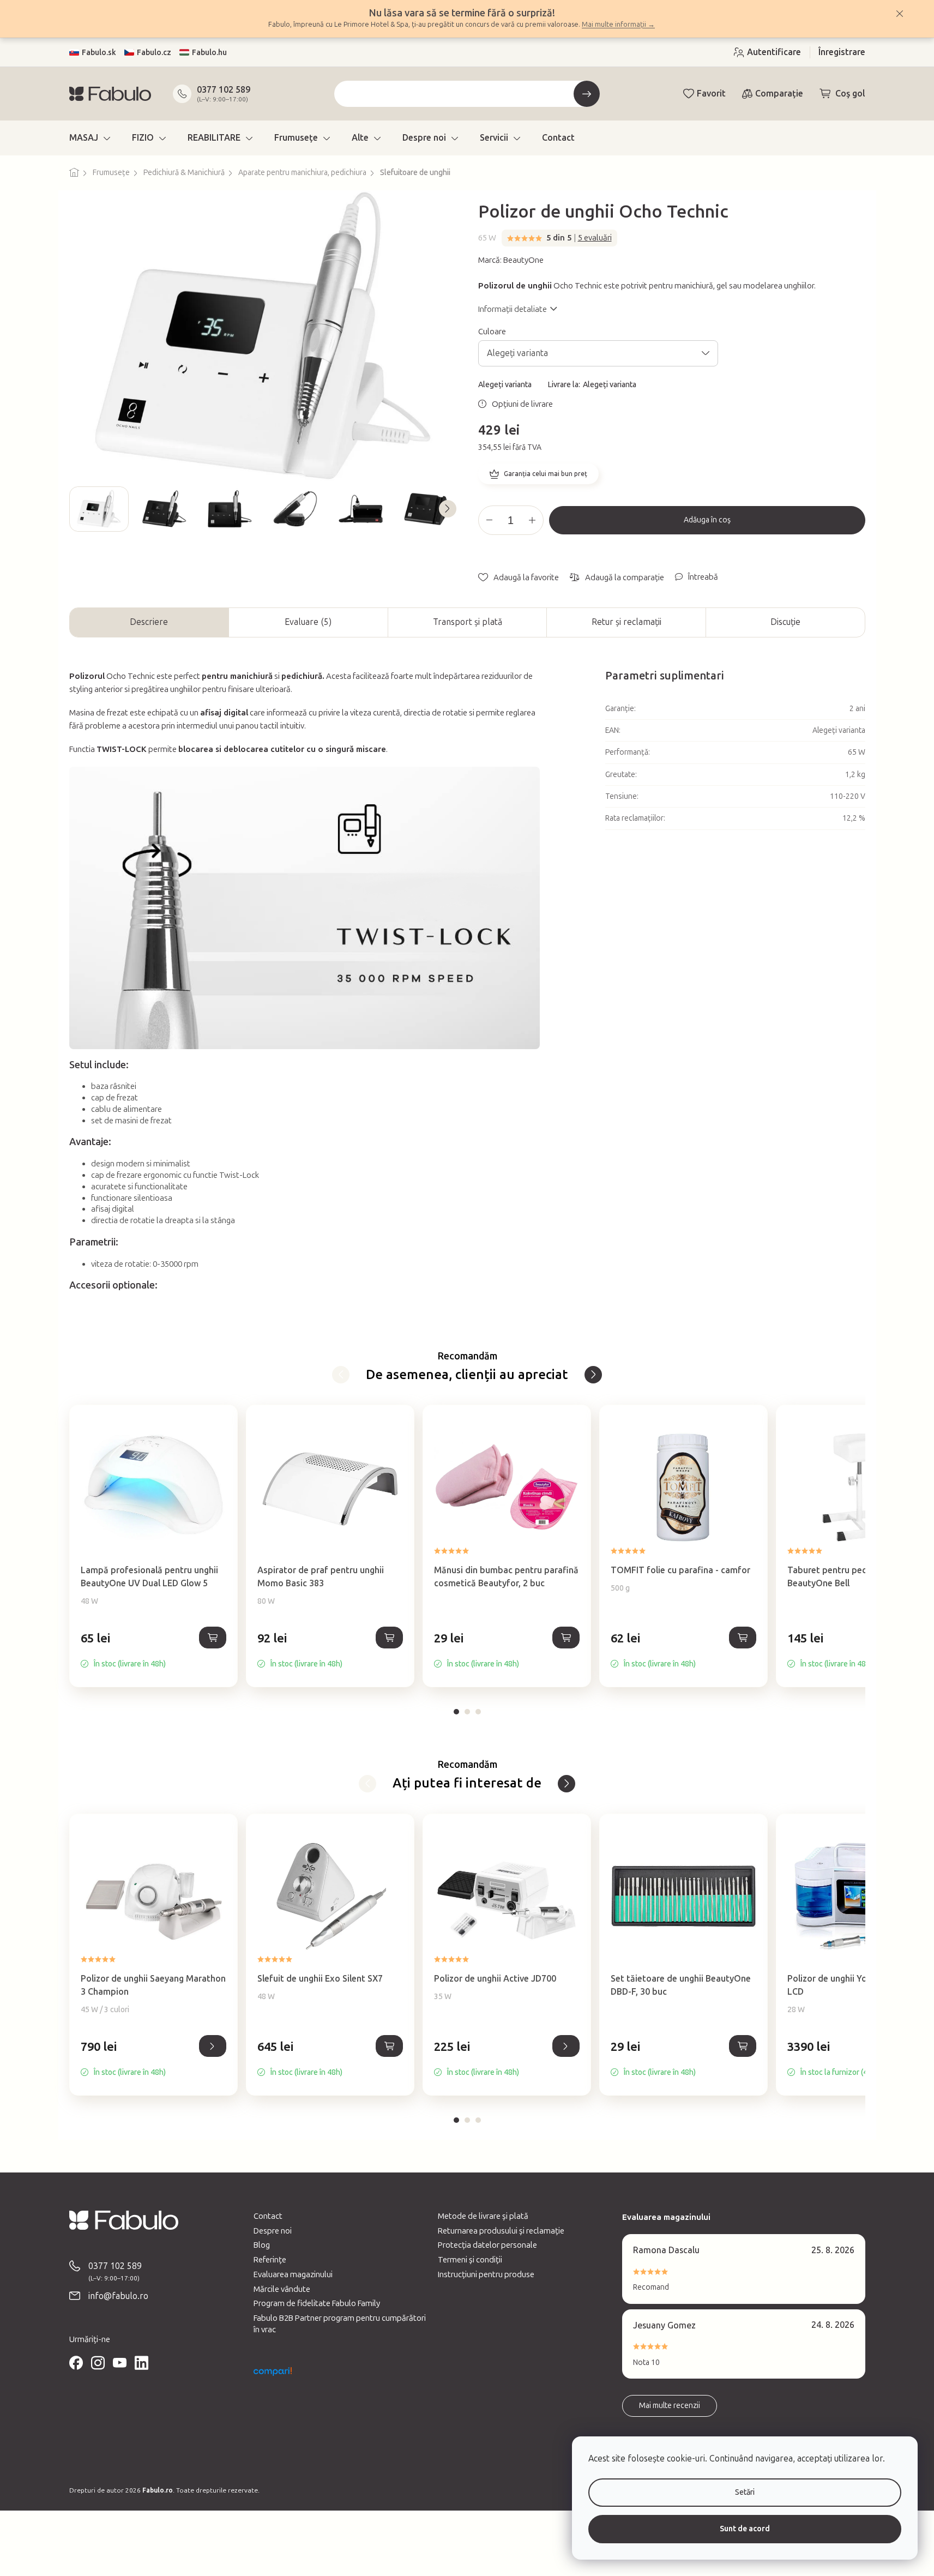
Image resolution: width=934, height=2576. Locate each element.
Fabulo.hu (209, 53)
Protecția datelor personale (487, 2245)
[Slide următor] (448, 509)
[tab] (456, 1712)
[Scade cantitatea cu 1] (490, 520)
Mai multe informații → (618, 24)
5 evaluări (595, 238)
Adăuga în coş (707, 520)
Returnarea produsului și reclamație (501, 2231)
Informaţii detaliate (513, 309)
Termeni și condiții (470, 2260)
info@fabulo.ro (118, 2296)
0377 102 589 (224, 90)
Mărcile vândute (282, 2289)
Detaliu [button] (213, 2046)
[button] (153, 1650)
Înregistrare (842, 52)
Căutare (587, 94)
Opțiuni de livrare (522, 404)
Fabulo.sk (99, 53)
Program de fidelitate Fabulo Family (317, 2303)
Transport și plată (468, 622)
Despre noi (273, 2231)
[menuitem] (90, 138)
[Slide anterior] (78, 509)
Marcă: (511, 260)
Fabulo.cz (154, 53)
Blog (262, 2245)
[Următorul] (593, 1375)
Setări (745, 2492)
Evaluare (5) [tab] (308, 622)
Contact (268, 2216)
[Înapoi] (341, 1375)
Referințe (270, 2260)
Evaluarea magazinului (293, 2274)
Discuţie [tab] (785, 622)
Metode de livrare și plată (483, 2216)
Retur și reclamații (626, 622)
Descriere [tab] (149, 622)
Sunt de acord (745, 2529)
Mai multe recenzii (670, 2406)
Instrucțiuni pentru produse (486, 2274)
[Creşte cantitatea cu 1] (532, 520)
